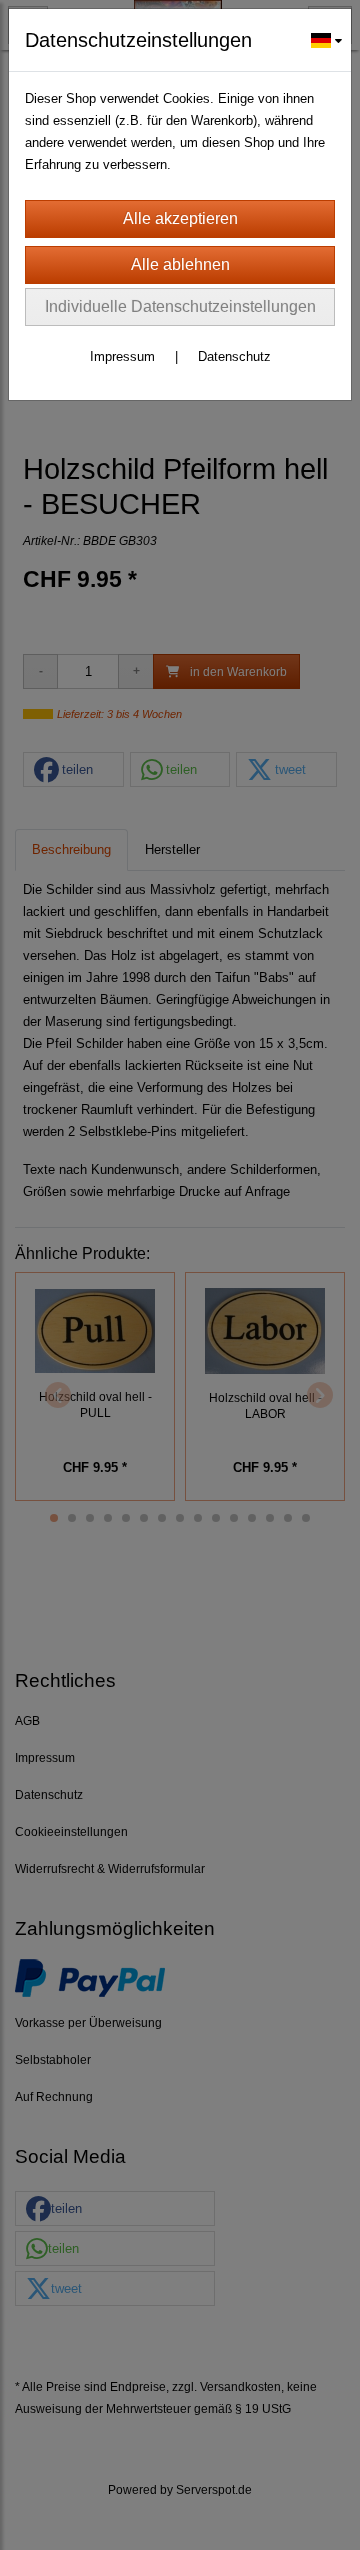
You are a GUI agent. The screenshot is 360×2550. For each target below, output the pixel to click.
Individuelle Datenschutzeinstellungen (180, 306)
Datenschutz (234, 356)
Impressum (122, 356)
